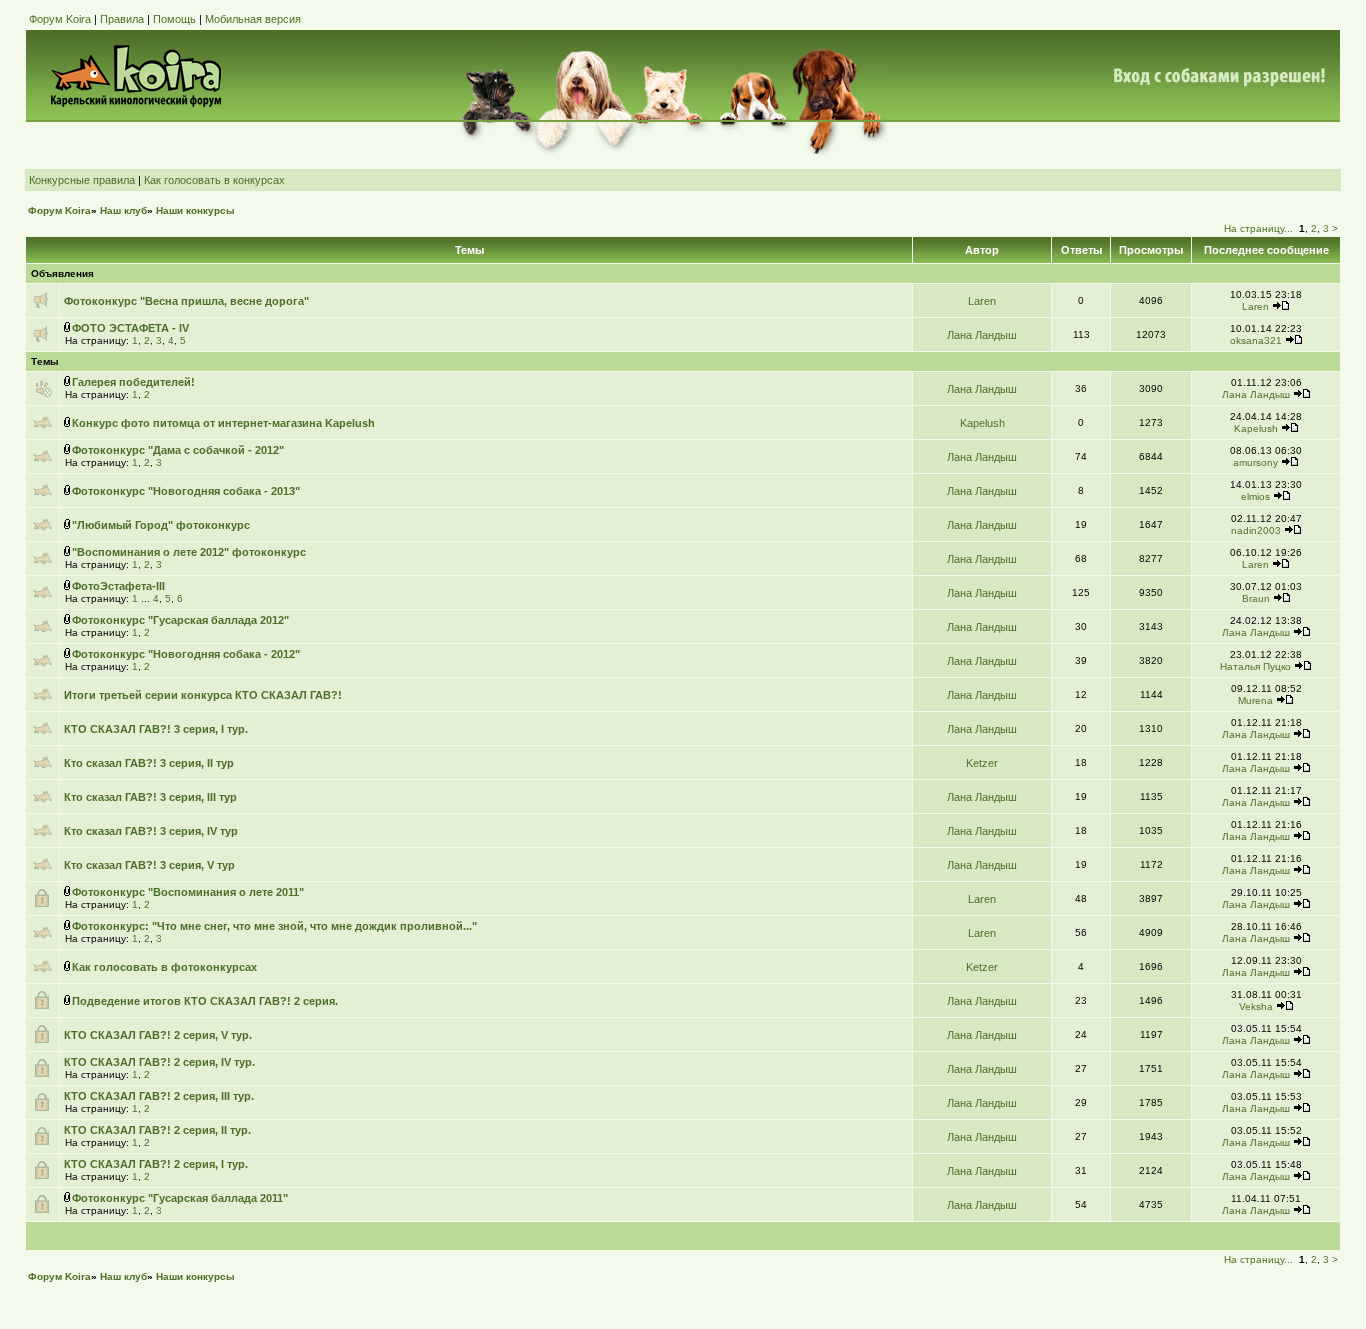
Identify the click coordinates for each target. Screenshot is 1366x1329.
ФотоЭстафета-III (118, 586)
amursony (1255, 462)
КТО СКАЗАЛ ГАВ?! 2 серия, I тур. (156, 1164)
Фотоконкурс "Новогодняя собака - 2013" (186, 491)
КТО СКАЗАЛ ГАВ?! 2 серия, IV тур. (159, 1062)
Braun (1256, 598)
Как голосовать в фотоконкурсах (164, 967)
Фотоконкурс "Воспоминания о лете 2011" (188, 892)
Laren (982, 301)
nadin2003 (1256, 530)
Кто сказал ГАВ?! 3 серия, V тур (149, 865)
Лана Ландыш (982, 335)
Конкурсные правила (82, 180)
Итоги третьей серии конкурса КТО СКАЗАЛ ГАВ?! (203, 695)
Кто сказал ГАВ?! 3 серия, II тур (149, 763)
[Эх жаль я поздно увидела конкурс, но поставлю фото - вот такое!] (1290, 462)
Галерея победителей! (133, 382)
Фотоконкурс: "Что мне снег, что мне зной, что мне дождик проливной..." (274, 926)
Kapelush (982, 423)
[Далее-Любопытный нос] (1282, 598)
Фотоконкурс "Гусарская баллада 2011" (180, 1198)
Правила (122, 19)
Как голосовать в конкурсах (214, 180)
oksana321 (1256, 340)
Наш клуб (123, 210)
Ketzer (982, 763)
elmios (1255, 496)
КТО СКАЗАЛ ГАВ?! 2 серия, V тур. (158, 1035)
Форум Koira (60, 19)
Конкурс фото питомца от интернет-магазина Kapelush (223, 423)
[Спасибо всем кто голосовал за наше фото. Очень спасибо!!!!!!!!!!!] (1303, 666)
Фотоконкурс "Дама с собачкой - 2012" (178, 450)
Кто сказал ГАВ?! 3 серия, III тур (150, 797)
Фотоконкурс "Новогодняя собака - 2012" (186, 654)
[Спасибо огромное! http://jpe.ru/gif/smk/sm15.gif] (1285, 1006)
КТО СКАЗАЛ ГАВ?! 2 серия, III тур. (159, 1096)
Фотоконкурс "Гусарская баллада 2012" (180, 620)
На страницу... (1258, 228)
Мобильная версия (253, 19)
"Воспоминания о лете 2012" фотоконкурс (189, 552)
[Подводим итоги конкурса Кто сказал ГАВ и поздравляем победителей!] (1302, 1040)
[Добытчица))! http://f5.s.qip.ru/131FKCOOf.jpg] (1294, 340)
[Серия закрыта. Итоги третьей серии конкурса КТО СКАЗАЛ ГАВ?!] (1302, 734)
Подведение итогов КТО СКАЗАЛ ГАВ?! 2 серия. (205, 1001)
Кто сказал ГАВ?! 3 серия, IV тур (151, 831)
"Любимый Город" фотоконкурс (161, 525)
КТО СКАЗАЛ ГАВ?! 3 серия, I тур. (156, 729)
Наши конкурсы (195, 210)
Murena (1255, 700)
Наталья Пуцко (1255, 666)
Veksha (1256, 1006)
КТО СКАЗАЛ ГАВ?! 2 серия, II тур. (157, 1130)
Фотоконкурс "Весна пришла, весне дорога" (186, 301)
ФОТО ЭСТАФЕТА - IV (130, 328)
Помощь (174, 19)
